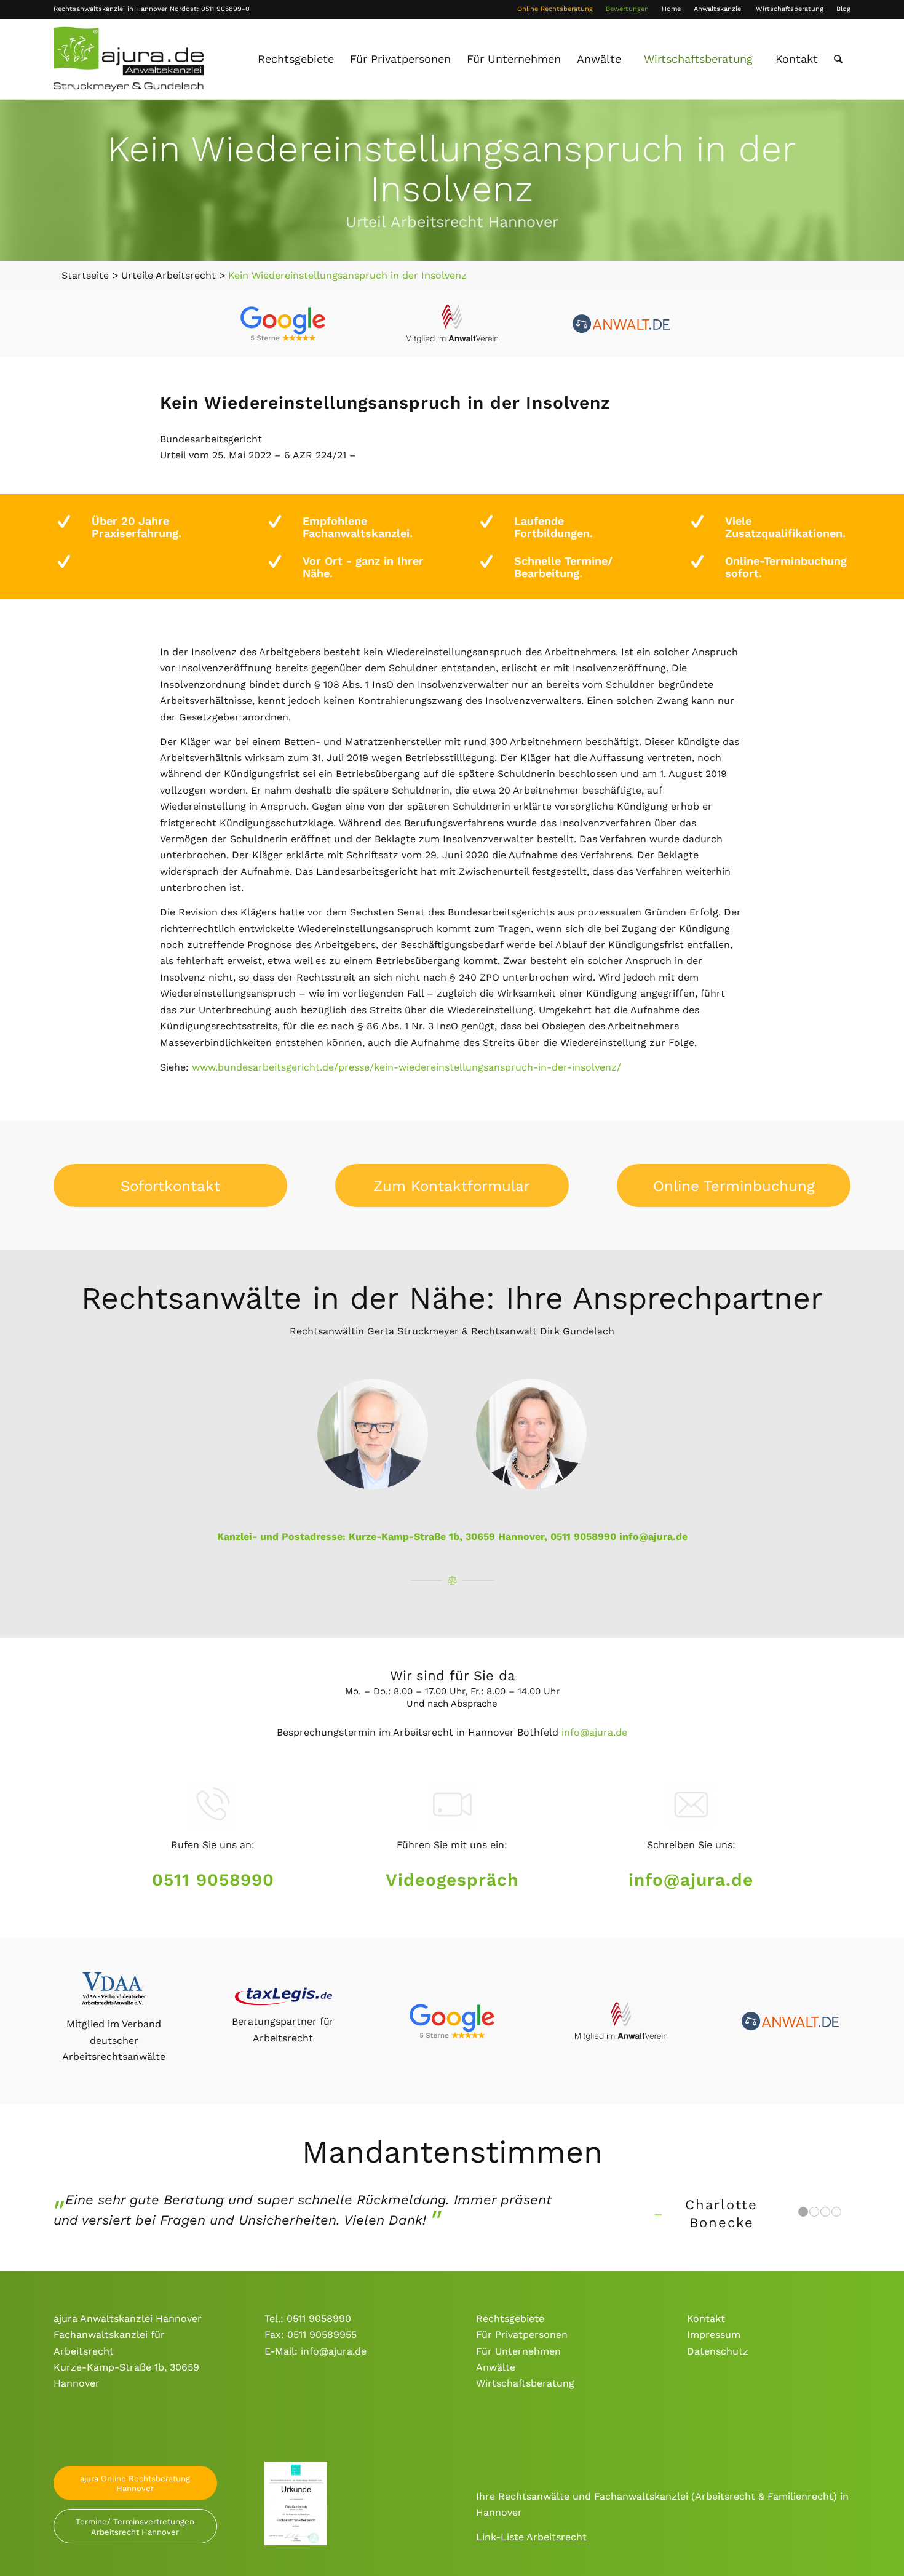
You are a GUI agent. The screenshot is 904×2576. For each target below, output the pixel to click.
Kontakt (706, 2319)
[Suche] (838, 59)
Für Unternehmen (518, 2351)
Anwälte (496, 2367)
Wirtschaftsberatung (790, 9)
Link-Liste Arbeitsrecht (531, 2537)
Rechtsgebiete (510, 2319)
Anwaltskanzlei (718, 9)
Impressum (714, 2335)
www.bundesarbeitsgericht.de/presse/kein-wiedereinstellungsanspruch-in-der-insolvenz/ (406, 1067)
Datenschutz (718, 2351)
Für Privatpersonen (522, 2335)
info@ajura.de (653, 1537)
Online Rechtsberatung (555, 9)
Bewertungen (627, 9)
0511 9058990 (213, 1880)
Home (671, 9)
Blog (843, 9)
